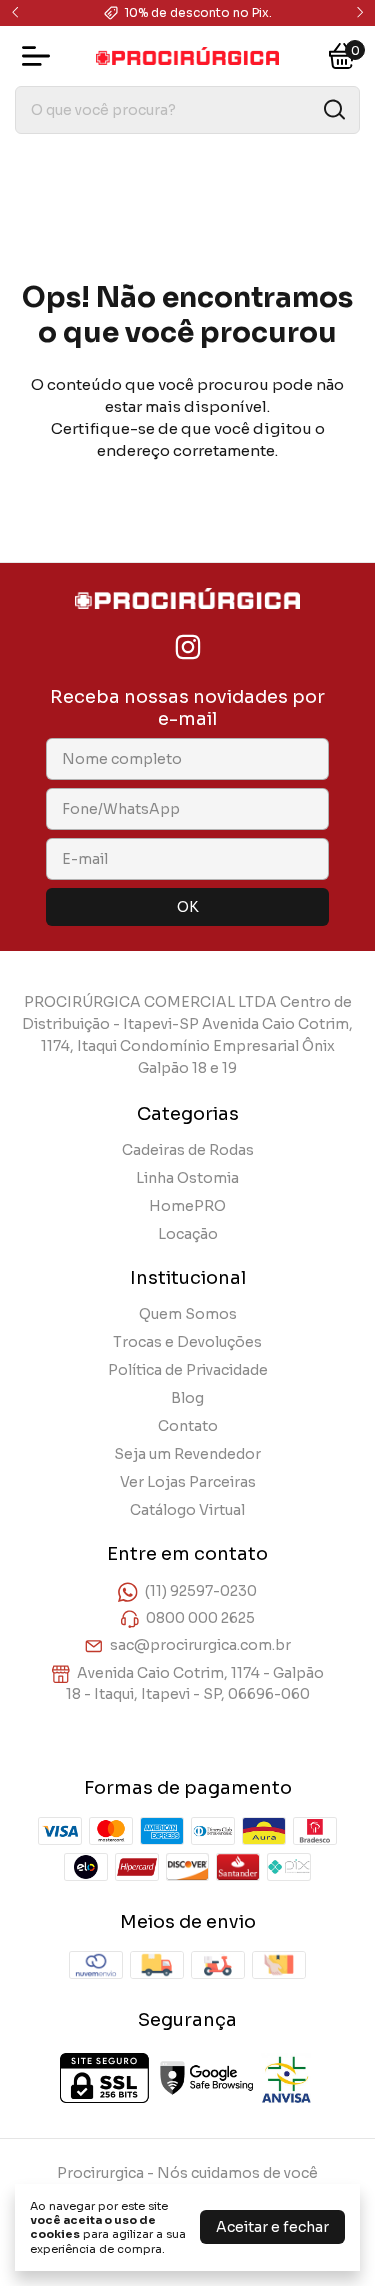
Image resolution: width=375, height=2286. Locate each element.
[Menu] (40, 56)
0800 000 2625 (200, 1618)
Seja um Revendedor (187, 1454)
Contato (188, 1426)
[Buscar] (333, 109)
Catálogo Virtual (187, 1510)
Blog (187, 1398)
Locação (188, 1234)
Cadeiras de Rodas (188, 1150)
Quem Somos (188, 1314)
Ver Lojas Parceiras (188, 1482)
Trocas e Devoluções (187, 1342)
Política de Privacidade (188, 1370)
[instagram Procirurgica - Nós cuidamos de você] (188, 647)
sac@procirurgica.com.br (200, 1646)
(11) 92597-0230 (201, 1591)
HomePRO (187, 1206)
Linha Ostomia (187, 1178)
